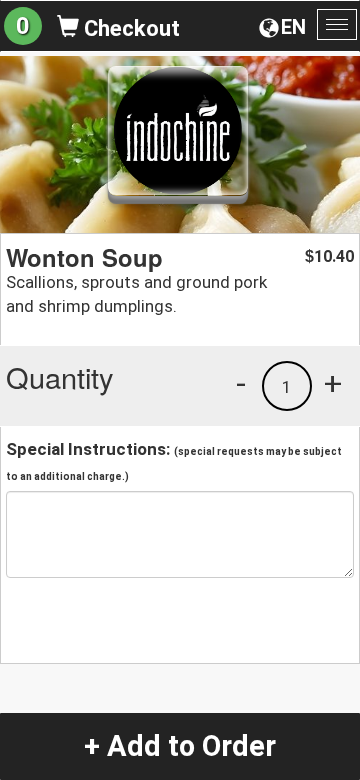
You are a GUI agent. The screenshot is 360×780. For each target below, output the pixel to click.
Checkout (129, 28)
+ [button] (333, 383)
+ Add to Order (180, 746)
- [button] (241, 383)
